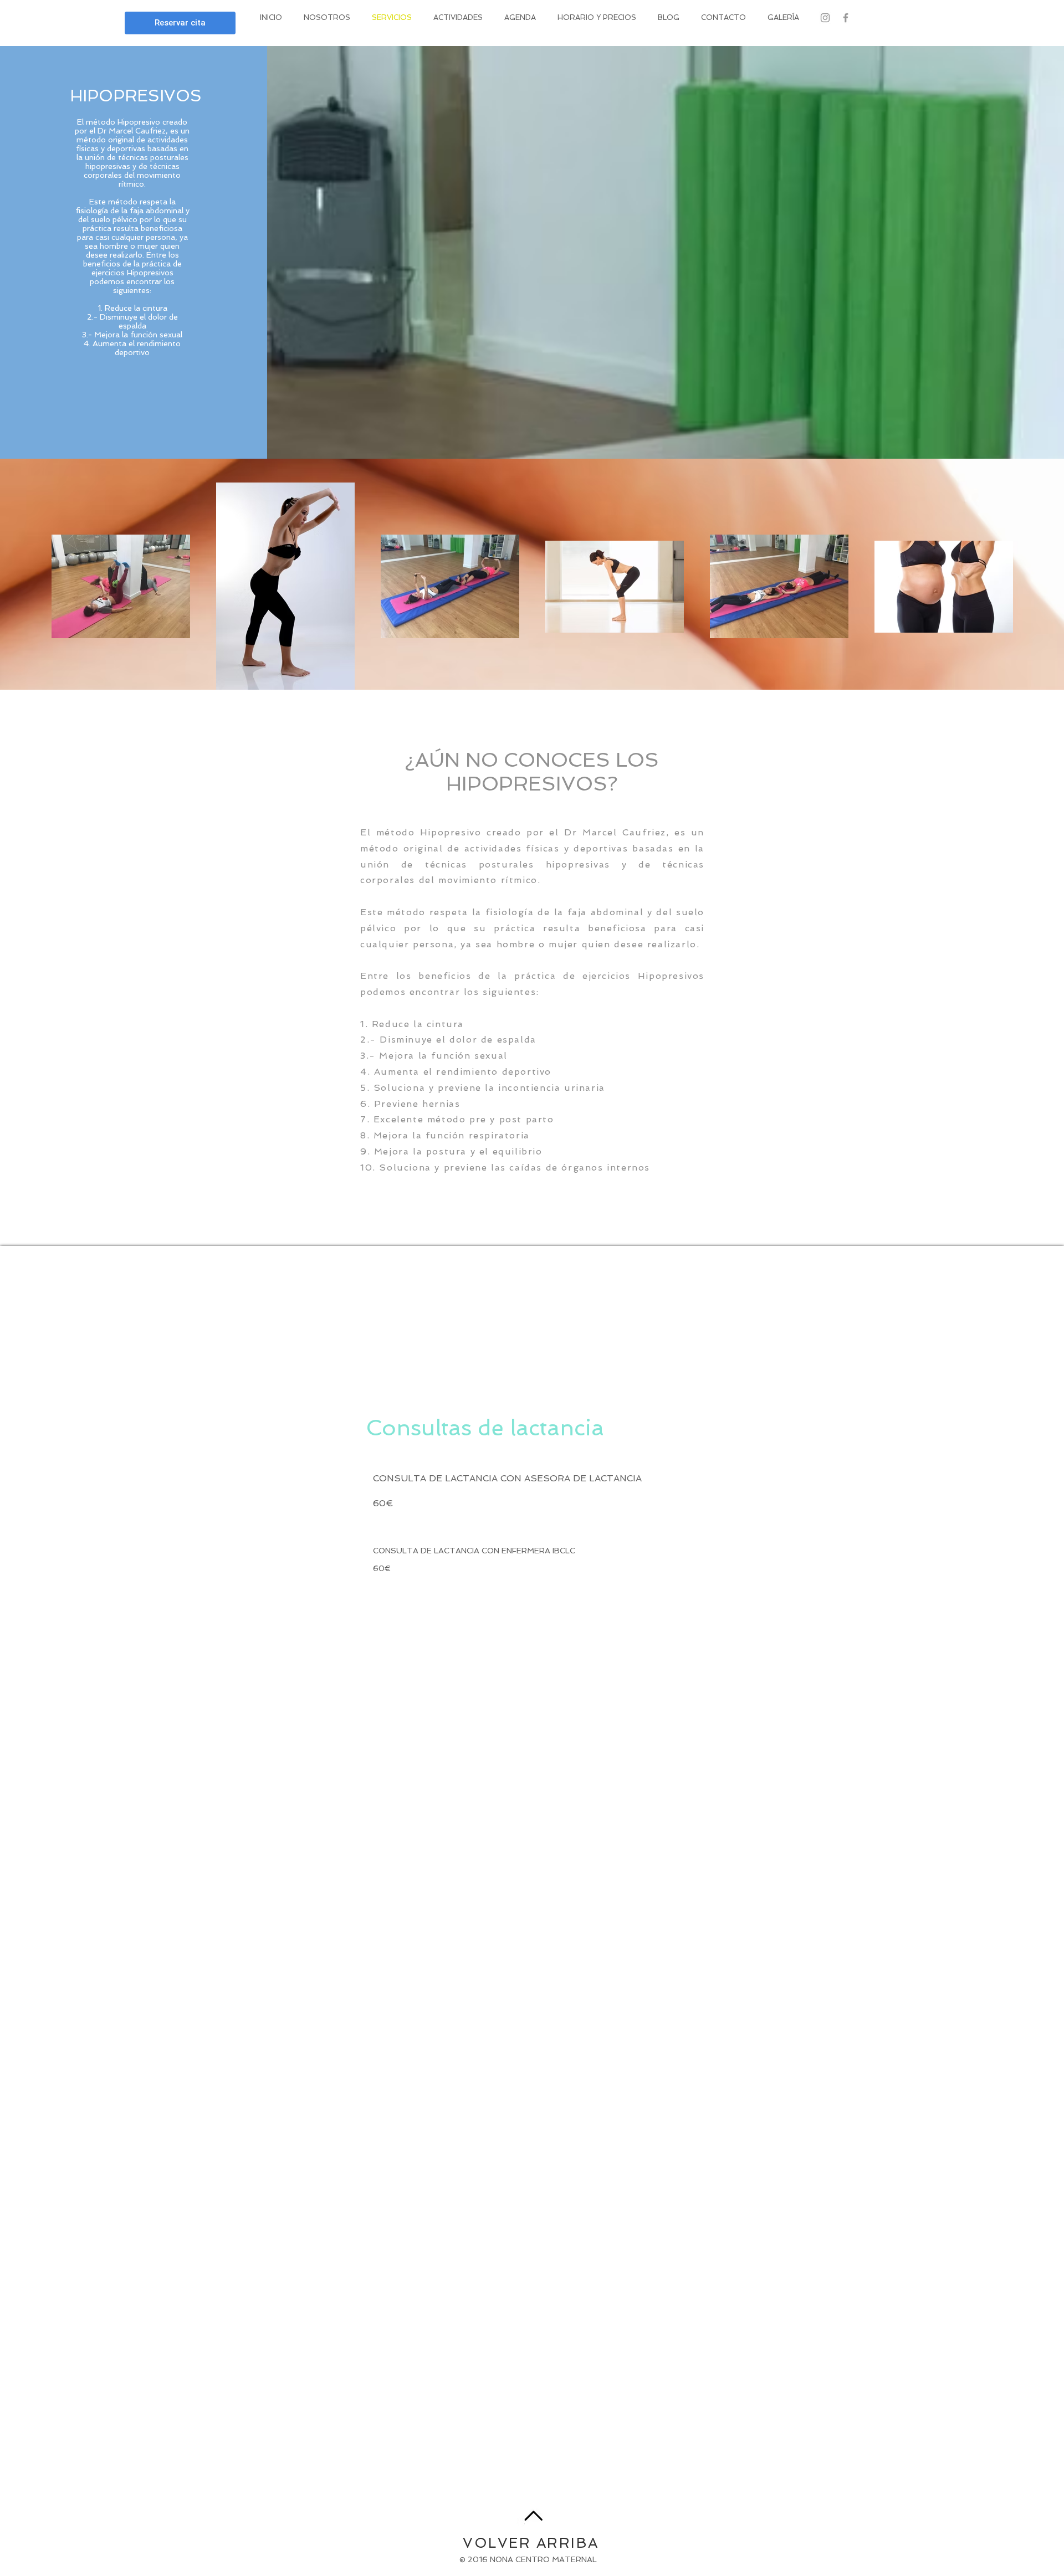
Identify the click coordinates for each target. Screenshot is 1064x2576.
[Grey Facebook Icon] (846, 18)
